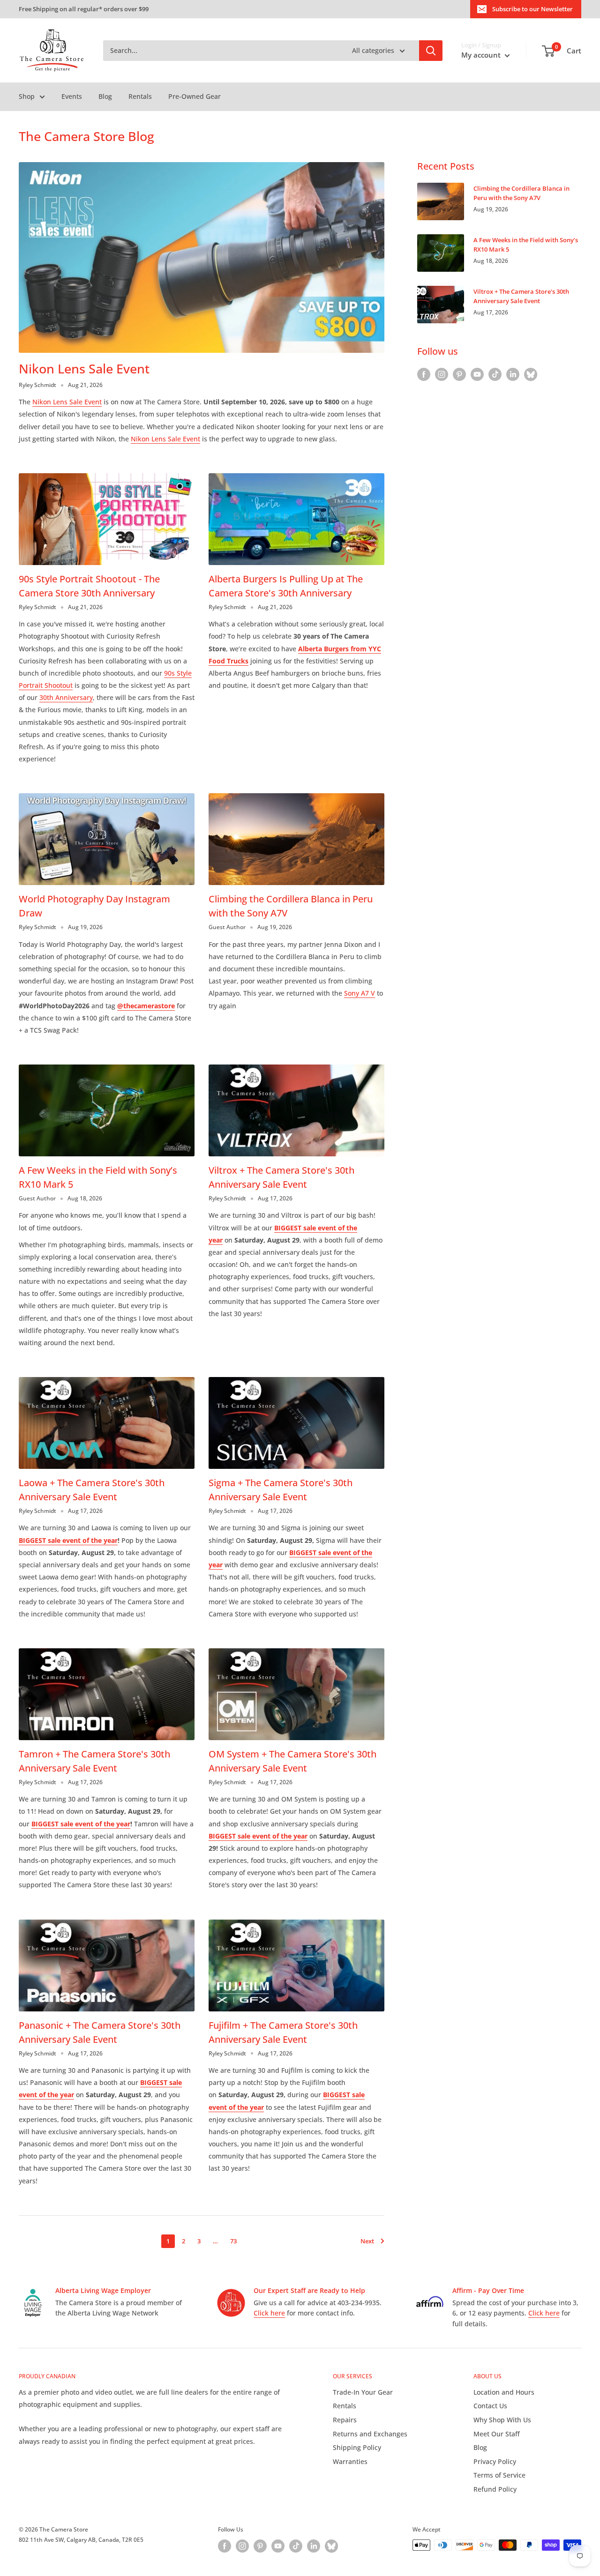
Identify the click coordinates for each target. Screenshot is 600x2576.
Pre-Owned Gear (195, 96)
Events (72, 96)
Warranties (350, 2461)
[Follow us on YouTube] (477, 374)
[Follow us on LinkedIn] (513, 374)
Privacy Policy (495, 2461)
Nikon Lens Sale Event (84, 369)
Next (367, 2241)
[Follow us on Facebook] (424, 374)
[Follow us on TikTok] (495, 374)
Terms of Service (499, 2475)
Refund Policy (495, 2489)
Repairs (345, 2420)
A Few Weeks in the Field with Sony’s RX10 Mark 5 (526, 245)
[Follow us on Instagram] (442, 374)
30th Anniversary (66, 697)
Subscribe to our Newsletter (532, 9)
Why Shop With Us (502, 2420)
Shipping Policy (357, 2447)
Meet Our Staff (497, 2434)
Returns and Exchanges (370, 2434)
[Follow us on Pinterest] (459, 374)
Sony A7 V (360, 993)
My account (482, 55)
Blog (105, 96)
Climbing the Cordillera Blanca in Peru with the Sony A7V (521, 193)
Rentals (140, 96)
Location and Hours (504, 2392)
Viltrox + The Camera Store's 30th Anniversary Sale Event (521, 296)
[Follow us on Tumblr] (531, 374)
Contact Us (490, 2406)
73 (233, 2241)
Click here (269, 2313)
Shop (27, 96)
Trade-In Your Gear (363, 2392)
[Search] (431, 51)
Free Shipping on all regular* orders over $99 (84, 9)
